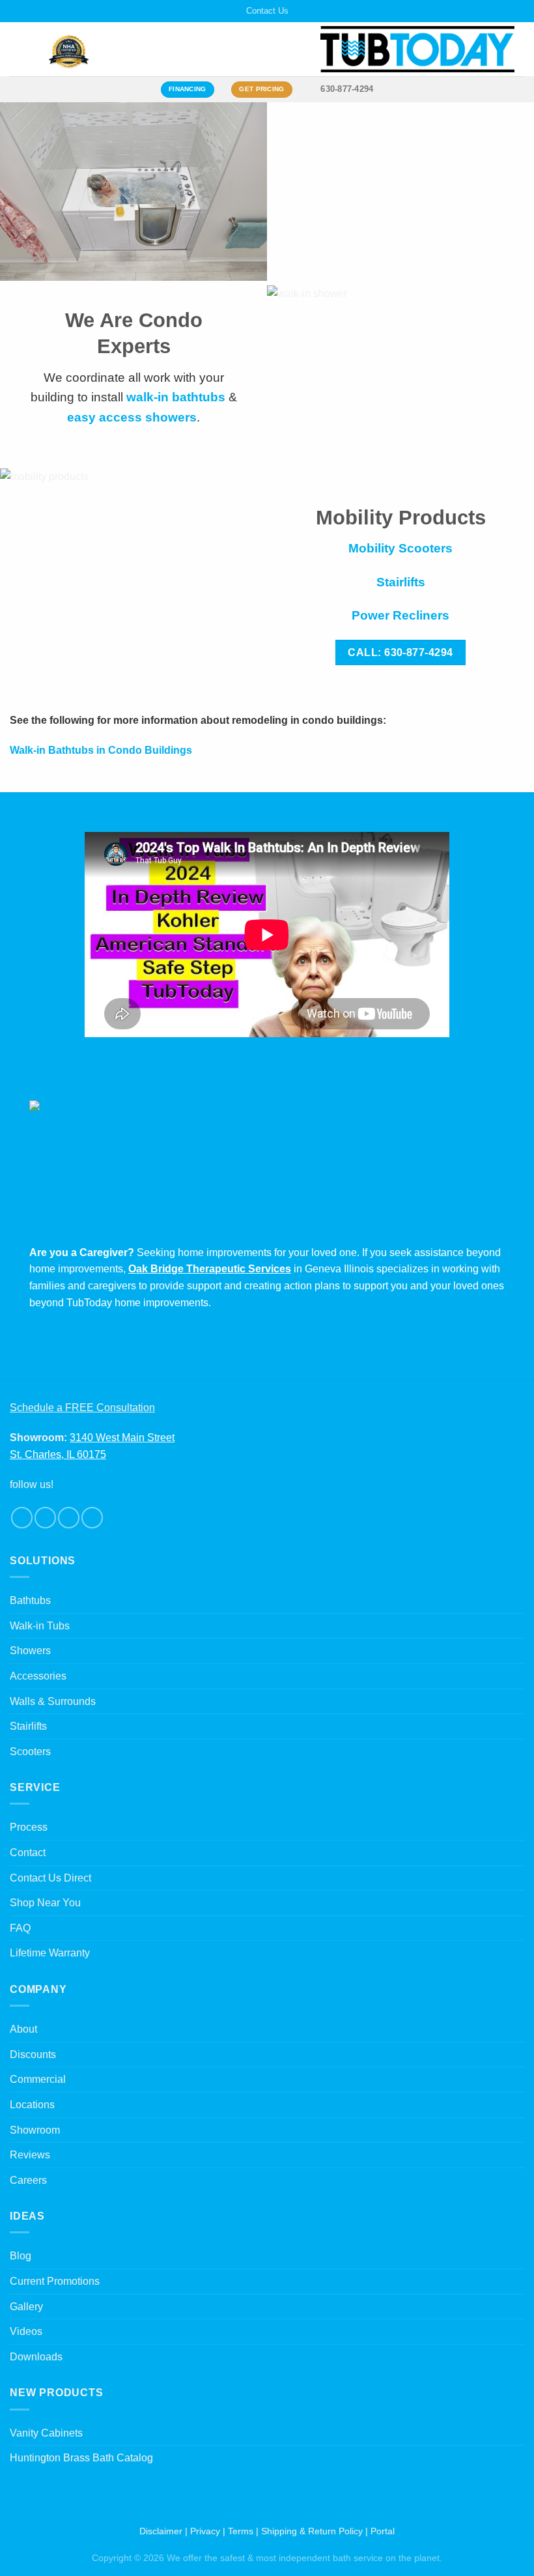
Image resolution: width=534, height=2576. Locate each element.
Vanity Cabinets (46, 2433)
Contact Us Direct (50, 1878)
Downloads (36, 2357)
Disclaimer (161, 2531)
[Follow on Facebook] (22, 1518)
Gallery (26, 2307)
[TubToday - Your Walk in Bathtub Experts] (417, 49)
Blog (21, 2256)
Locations (32, 2105)
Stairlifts (28, 1726)
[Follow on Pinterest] (92, 1518)
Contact (28, 1853)
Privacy (205, 2531)
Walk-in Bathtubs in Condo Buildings (101, 750)
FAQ (20, 1928)
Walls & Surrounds (53, 1701)
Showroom (35, 2130)
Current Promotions (55, 2281)
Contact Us (267, 11)
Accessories (38, 1676)
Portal (383, 2531)
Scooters (30, 1752)
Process (29, 1827)
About (23, 2029)
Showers (30, 1651)
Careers (28, 2180)
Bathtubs (30, 1600)
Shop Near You (45, 1903)
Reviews (30, 2155)
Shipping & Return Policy (312, 2531)
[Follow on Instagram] (45, 1518)
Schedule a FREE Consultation (82, 1408)
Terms (241, 2531)
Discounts (33, 2054)
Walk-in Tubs (40, 1626)
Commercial (38, 2079)
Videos (26, 2331)
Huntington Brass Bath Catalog (81, 2458)
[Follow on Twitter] (69, 1518)
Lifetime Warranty (50, 1953)
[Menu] (18, 49)
